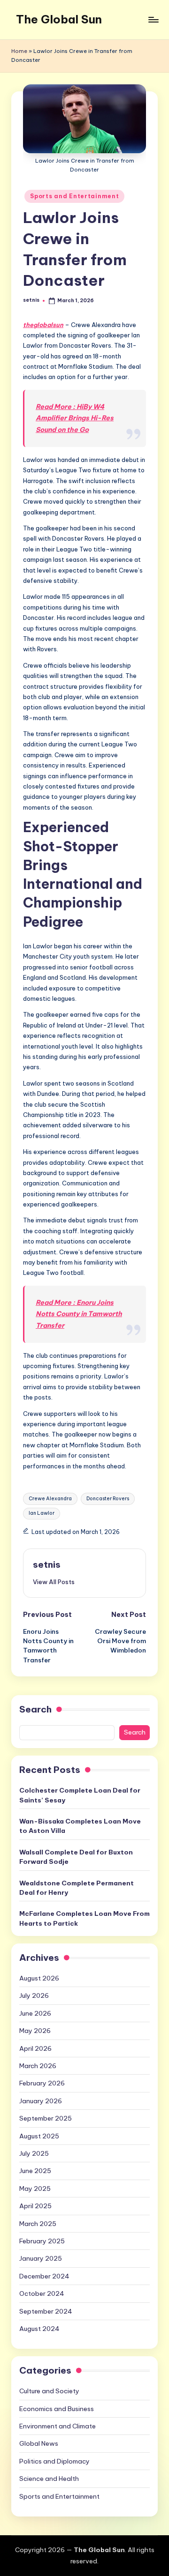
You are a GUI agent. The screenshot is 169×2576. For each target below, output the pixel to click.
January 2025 (41, 2258)
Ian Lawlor (42, 1513)
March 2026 (38, 2066)
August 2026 (39, 1978)
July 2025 (34, 2153)
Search (35, 1709)
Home (19, 51)
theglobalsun (43, 325)
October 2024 (42, 2293)
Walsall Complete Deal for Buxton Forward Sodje (76, 1857)
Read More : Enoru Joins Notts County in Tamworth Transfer (79, 1314)
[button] (54, 1582)
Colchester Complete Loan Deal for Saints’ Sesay (80, 1795)
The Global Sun (59, 19)
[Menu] (153, 19)
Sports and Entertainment (74, 196)
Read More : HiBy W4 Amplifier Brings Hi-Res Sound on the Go (75, 418)
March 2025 (38, 2224)
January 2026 (41, 2101)
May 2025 (35, 2189)
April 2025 (35, 2206)
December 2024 (44, 2276)
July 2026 (34, 1995)
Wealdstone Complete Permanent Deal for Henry (77, 1888)
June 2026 (35, 2013)
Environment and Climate (58, 2426)
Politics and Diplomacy (54, 2461)
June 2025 (35, 2171)
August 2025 (39, 2136)
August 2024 (39, 2329)
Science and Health (49, 2479)
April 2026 (35, 2048)
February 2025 (42, 2241)
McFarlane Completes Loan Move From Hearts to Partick (84, 1918)
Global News (39, 2443)
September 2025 (46, 2118)
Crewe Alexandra (50, 1499)
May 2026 (35, 2031)
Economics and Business (57, 2409)
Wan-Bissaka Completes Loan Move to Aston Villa (80, 1826)
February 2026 (42, 2083)
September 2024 (46, 2311)
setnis (47, 1564)
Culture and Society (49, 2391)
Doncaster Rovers (108, 1499)
